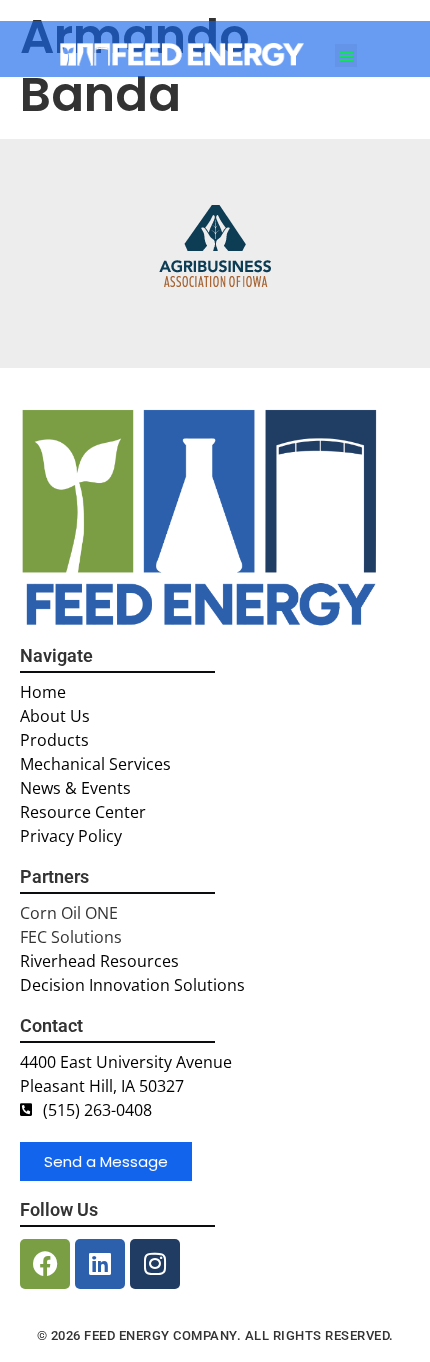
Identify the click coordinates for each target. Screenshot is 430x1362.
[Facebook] (45, 1264)
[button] (346, 55)
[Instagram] (155, 1264)
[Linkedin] (100, 1264)
